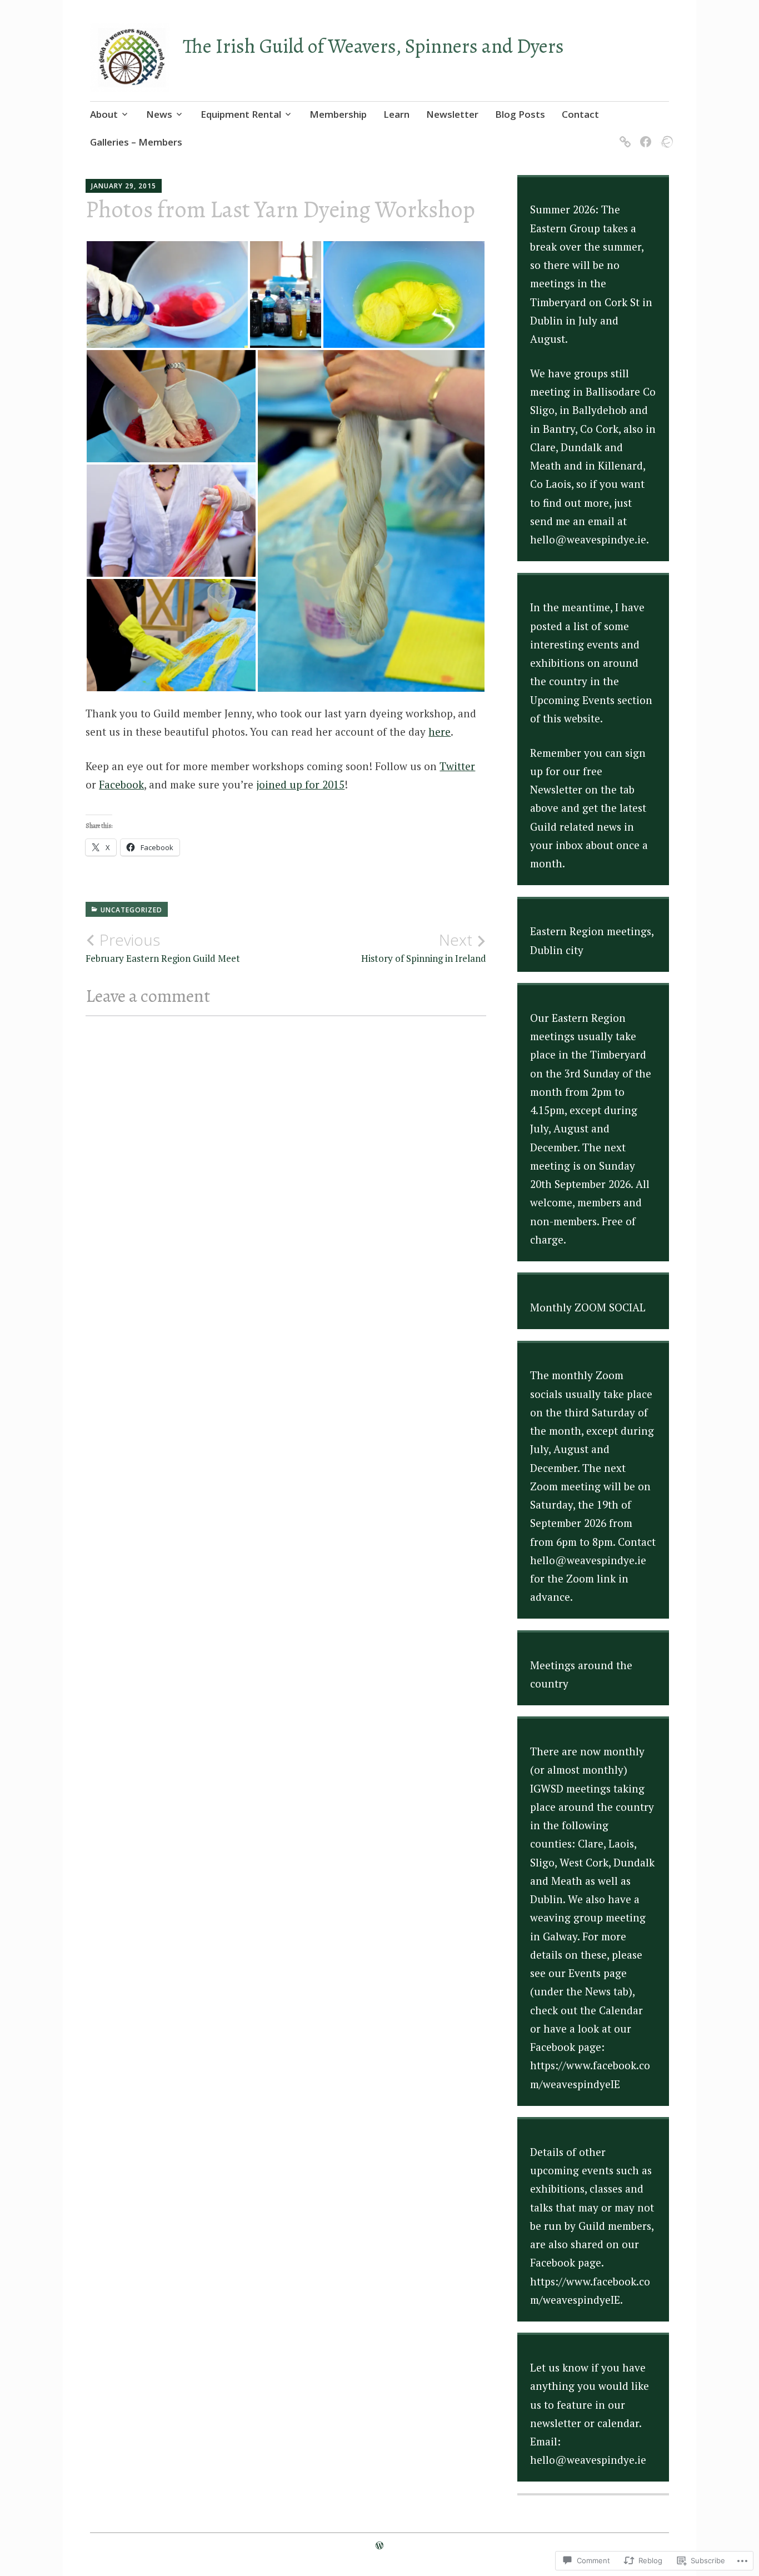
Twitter (457, 766)
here (440, 732)
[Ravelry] (664, 135)
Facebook (121, 784)
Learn (396, 114)
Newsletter (452, 114)
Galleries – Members (136, 142)
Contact (580, 114)
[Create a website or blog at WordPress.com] (379, 2545)
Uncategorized (131, 910)
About (104, 114)
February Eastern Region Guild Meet (163, 947)
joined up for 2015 (300, 784)
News (159, 114)
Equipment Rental (241, 114)
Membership (338, 114)
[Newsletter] (623, 135)
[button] (167, 294)
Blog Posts (520, 114)
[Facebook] (644, 135)
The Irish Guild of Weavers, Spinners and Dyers (373, 46)
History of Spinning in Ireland (424, 947)
